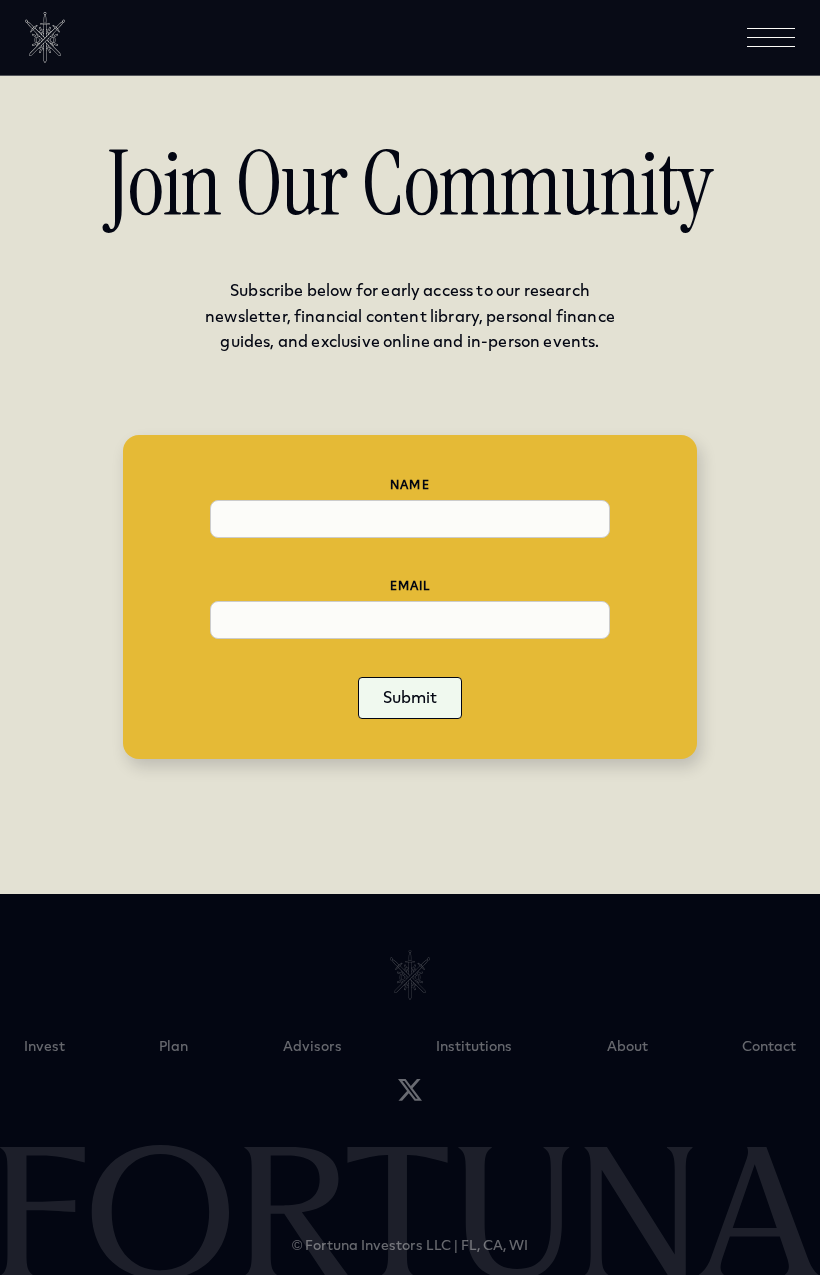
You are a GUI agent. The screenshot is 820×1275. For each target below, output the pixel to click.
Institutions (474, 1047)
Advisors (312, 1047)
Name (410, 485)
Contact (769, 1047)
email (410, 586)
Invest (44, 1047)
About (627, 1047)
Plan (173, 1047)
